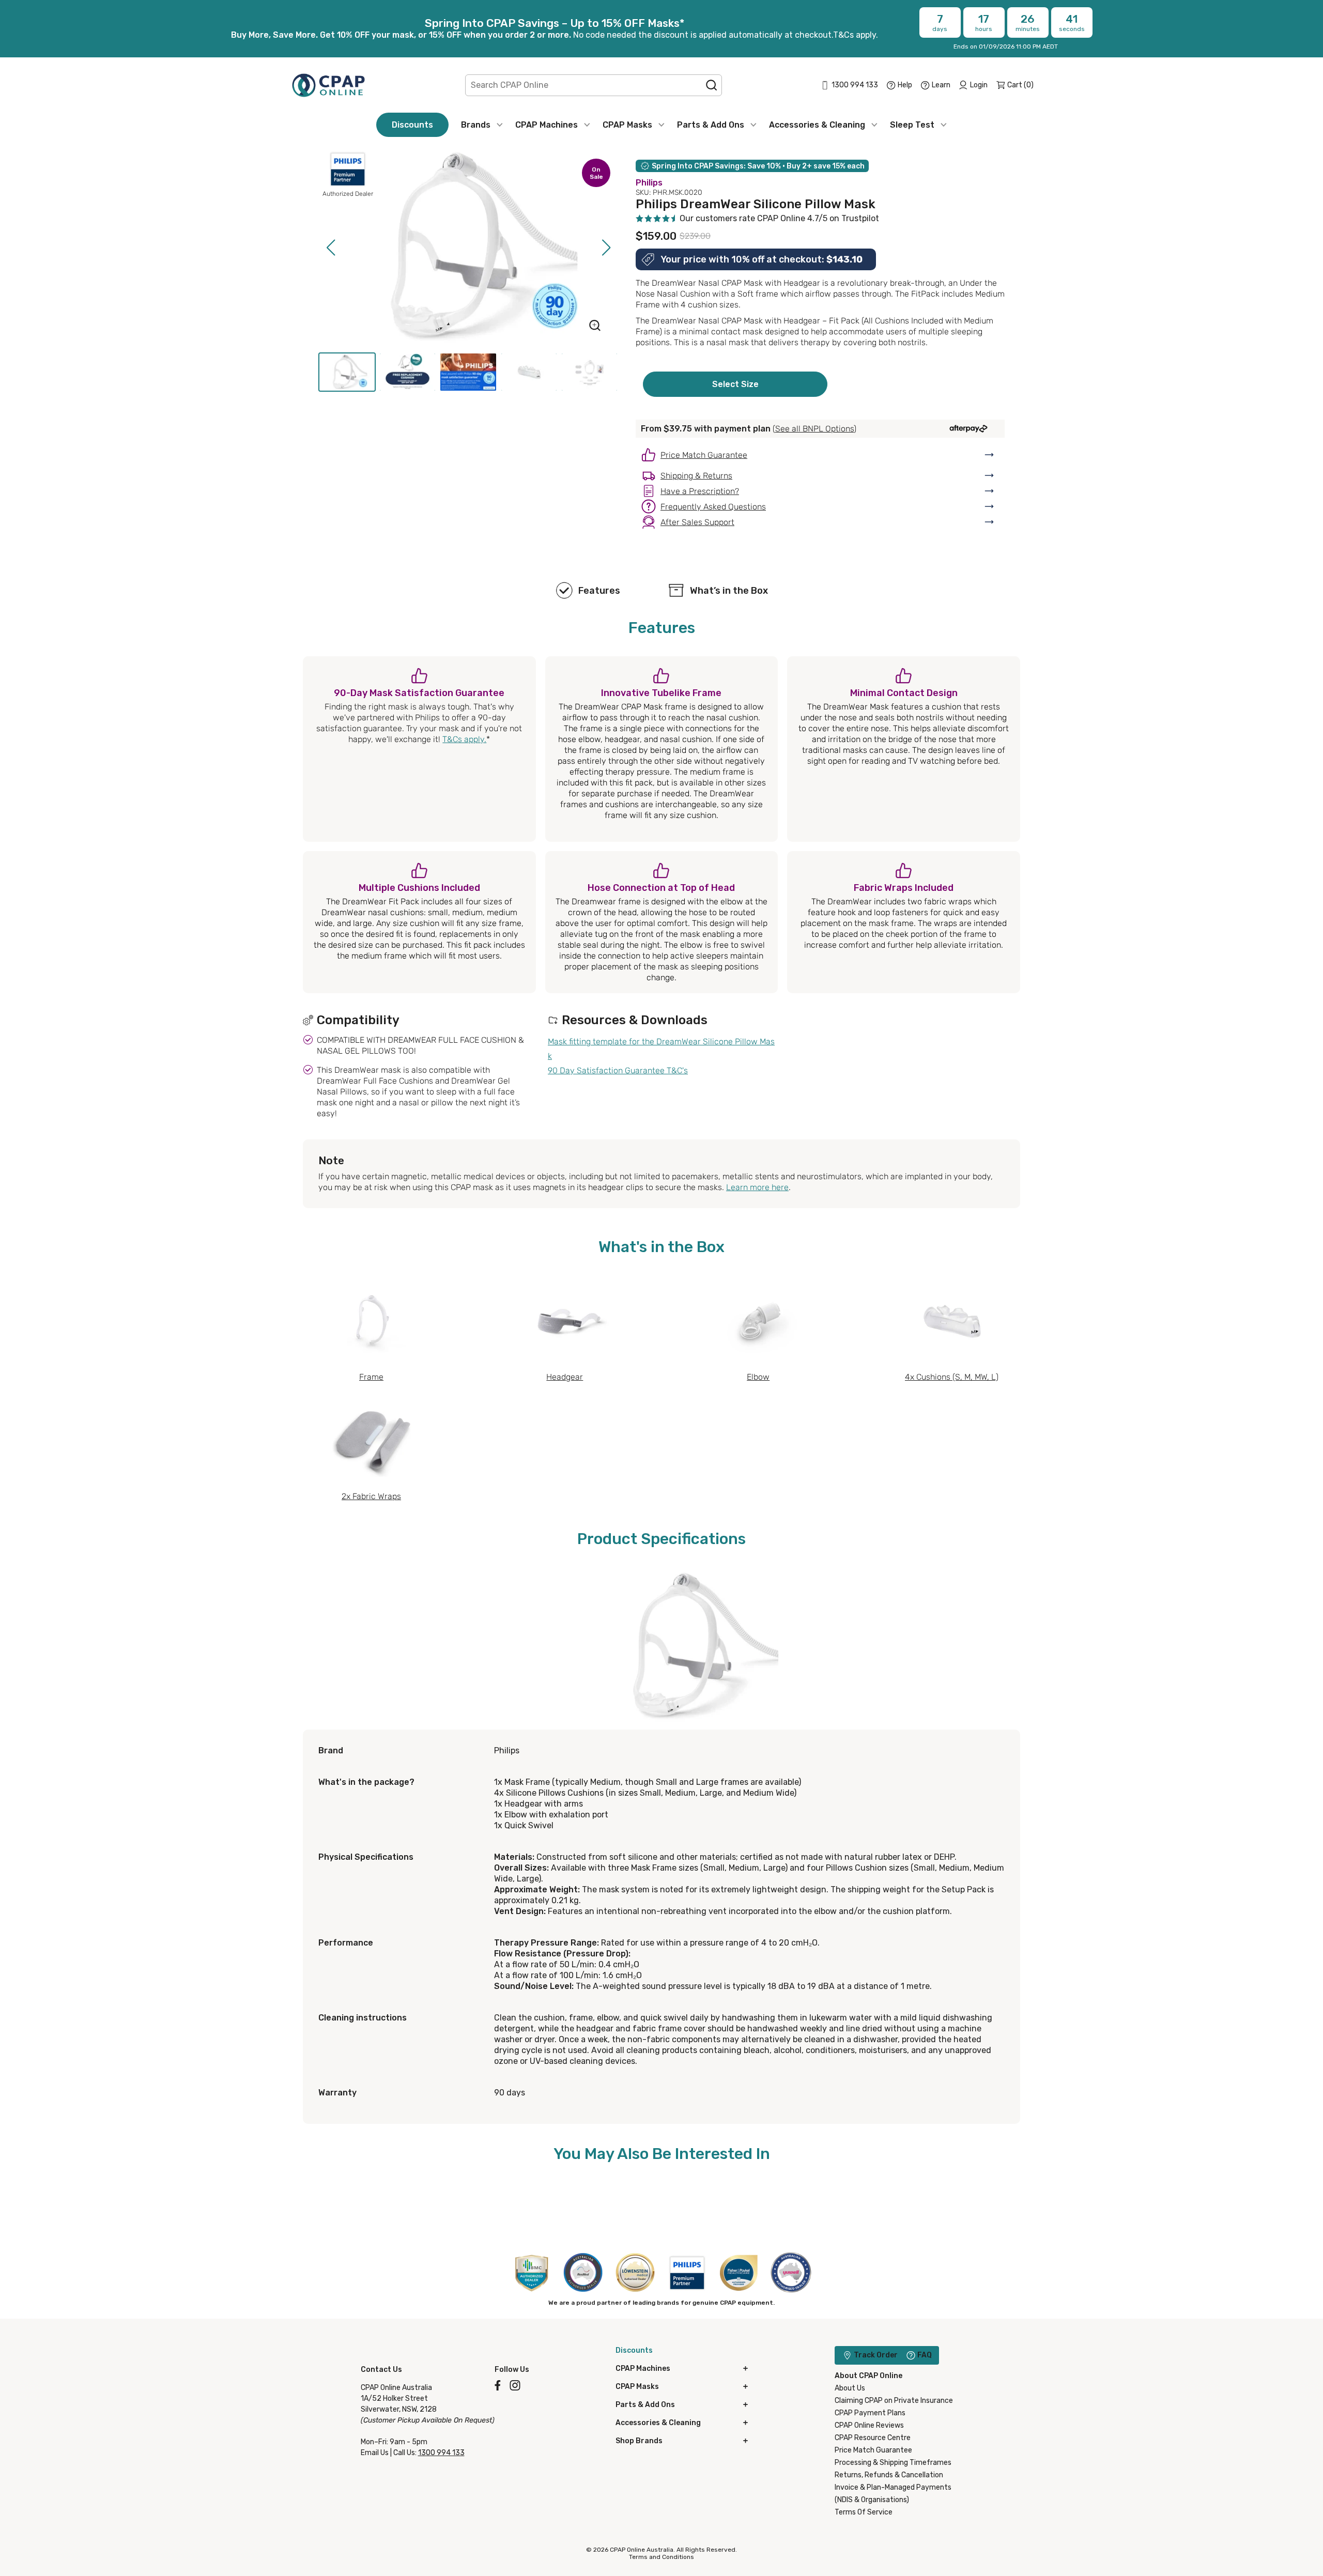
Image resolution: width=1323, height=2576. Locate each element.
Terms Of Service (864, 2512)
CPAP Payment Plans (870, 2413)
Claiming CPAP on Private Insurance (894, 2401)
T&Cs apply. (464, 739)
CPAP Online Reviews (869, 2425)
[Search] (712, 85)
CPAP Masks (627, 125)
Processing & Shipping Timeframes (893, 2463)
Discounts (412, 125)
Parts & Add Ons (711, 125)
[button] (330, 248)
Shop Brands (639, 2441)
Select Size (735, 384)
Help (905, 85)
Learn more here (757, 1187)
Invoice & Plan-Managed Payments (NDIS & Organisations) (893, 2494)
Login (979, 85)
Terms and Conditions (661, 2557)
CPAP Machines (547, 125)
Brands (476, 125)
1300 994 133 (441, 2453)
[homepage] (328, 85)
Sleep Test (912, 125)
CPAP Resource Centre (873, 2438)
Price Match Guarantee (873, 2450)
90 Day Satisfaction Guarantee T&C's (618, 1070)
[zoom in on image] (595, 327)
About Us (850, 2388)
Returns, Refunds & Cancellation (889, 2475)
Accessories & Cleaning (817, 125)
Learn (941, 85)
